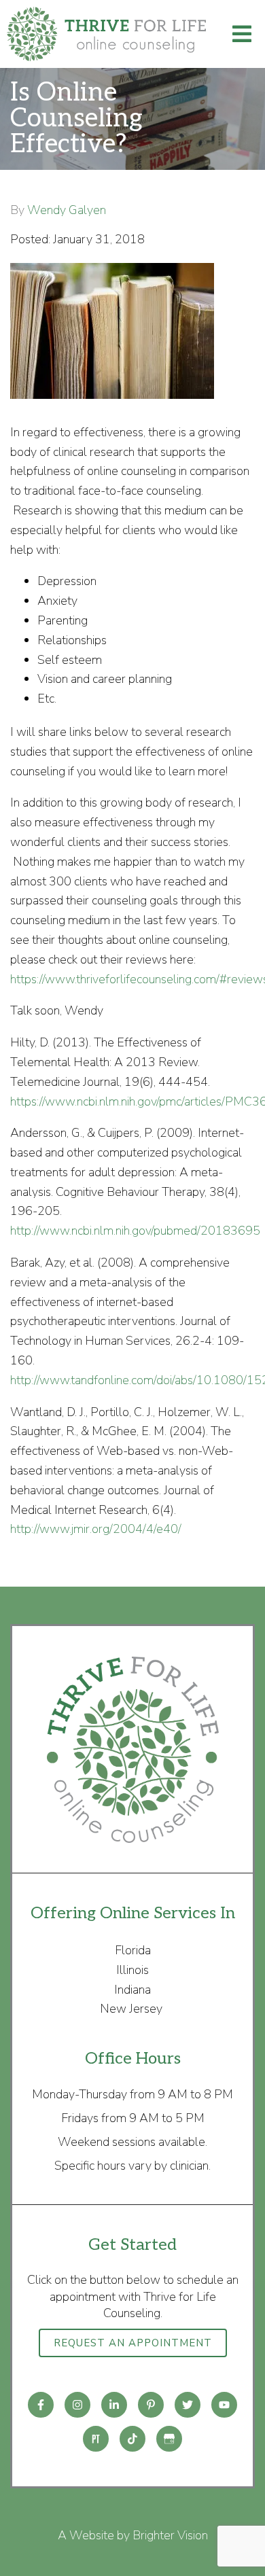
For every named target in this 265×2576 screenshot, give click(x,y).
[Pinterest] (151, 2405)
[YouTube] (224, 2405)
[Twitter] (188, 2405)
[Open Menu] (242, 34)
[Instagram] (77, 2405)
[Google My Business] (169, 2439)
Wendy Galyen (67, 210)
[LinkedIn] (114, 2405)
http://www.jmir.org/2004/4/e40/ (96, 1529)
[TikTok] (132, 2439)
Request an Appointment (133, 2343)
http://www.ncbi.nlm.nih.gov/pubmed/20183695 (135, 1231)
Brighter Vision (170, 2535)
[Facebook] (41, 2405)
